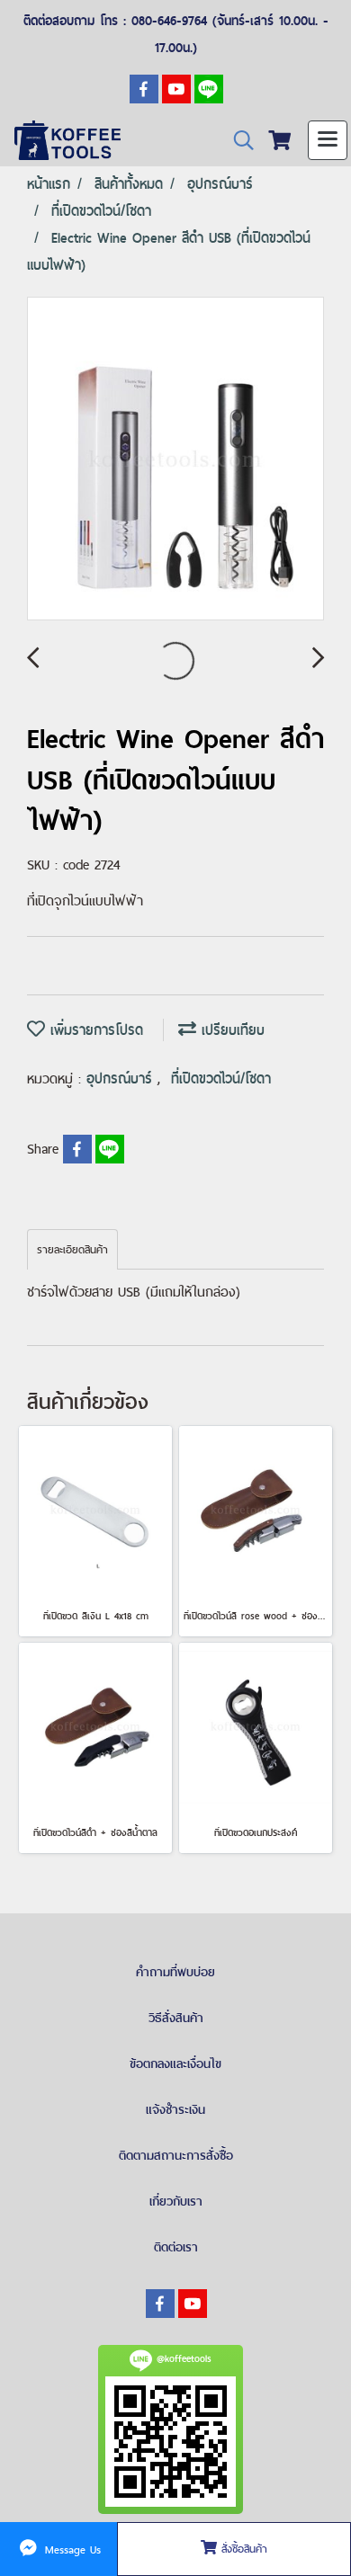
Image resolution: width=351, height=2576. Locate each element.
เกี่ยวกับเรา (176, 2201)
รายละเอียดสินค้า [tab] (72, 1250)
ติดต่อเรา (176, 2247)
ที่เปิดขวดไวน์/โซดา (221, 1079)
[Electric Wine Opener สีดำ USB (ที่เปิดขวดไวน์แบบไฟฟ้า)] (175, 459)
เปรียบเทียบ (230, 1030)
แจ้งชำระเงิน (175, 2109)
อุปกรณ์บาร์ (122, 1079)
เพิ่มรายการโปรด (94, 1030)
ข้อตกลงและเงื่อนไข (175, 2063)
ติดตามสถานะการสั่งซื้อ (176, 2155)
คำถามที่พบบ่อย (175, 1972)
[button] (238, 141)
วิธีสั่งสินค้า (176, 2018)
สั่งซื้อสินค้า (242, 2549)
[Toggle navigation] (328, 140)
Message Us (71, 2549)
